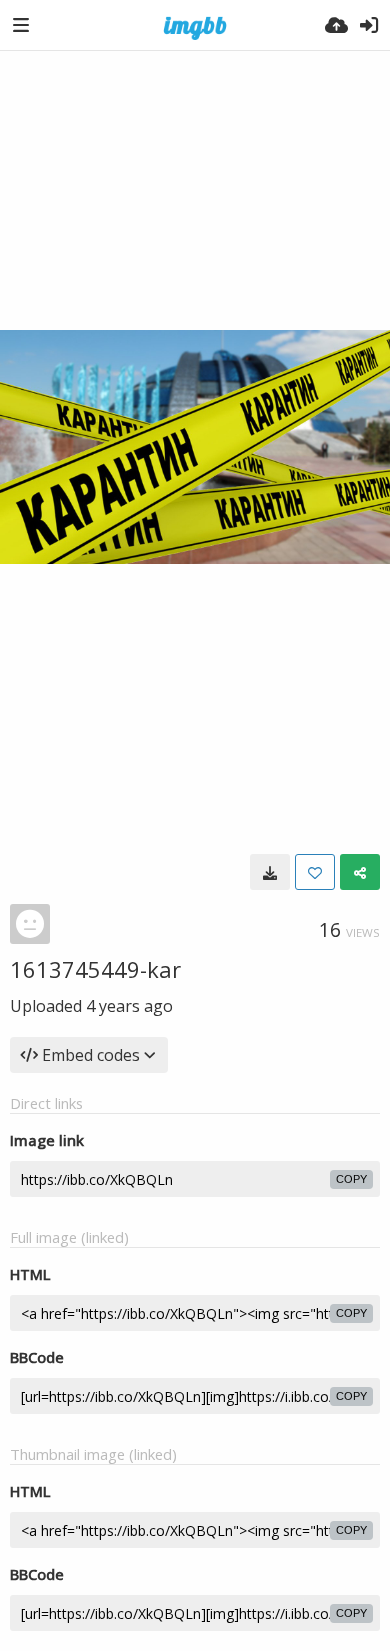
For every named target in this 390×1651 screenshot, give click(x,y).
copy (351, 1179)
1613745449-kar (95, 969)
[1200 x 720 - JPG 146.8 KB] (270, 872)
